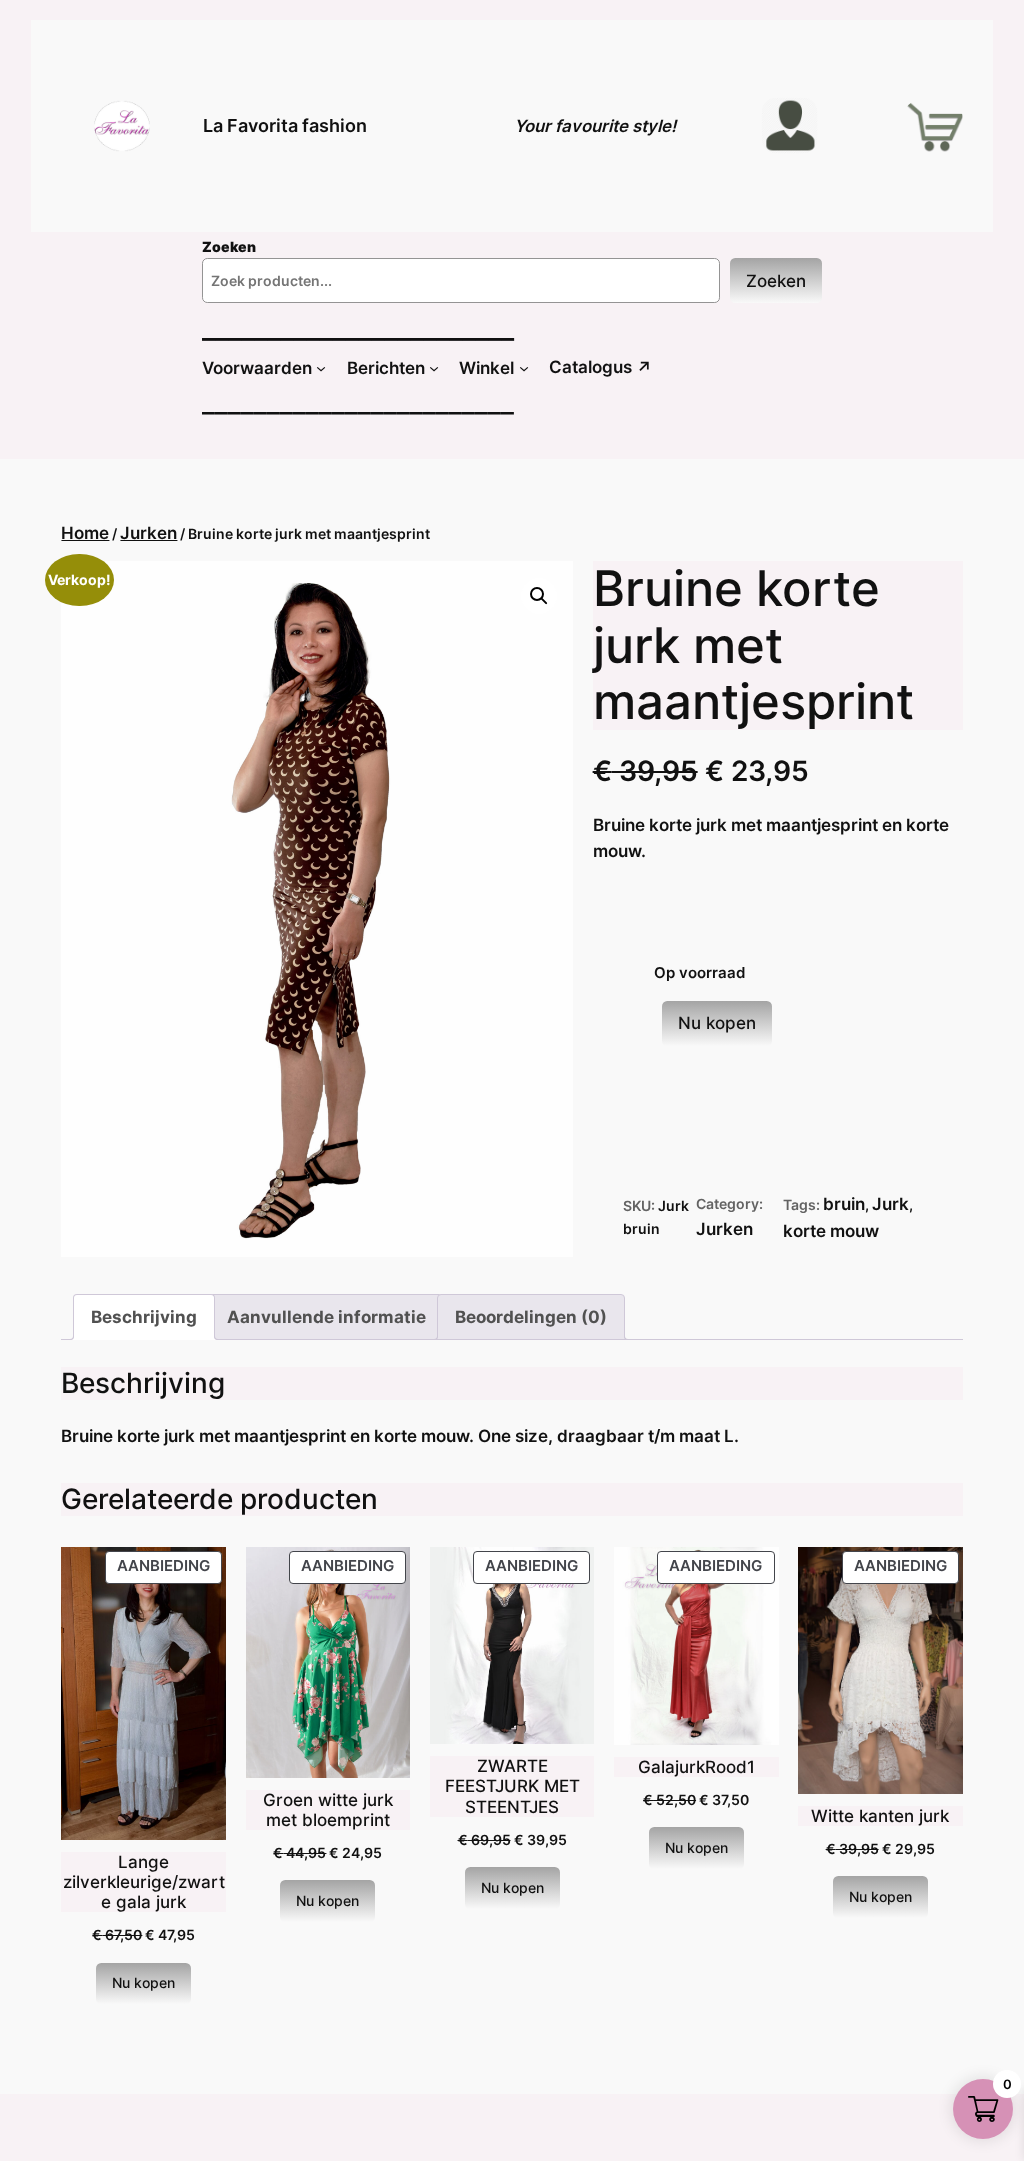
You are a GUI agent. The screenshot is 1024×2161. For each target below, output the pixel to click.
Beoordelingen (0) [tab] (531, 1317)
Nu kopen (717, 1023)
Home (85, 533)
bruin (844, 1204)
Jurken (148, 533)
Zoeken (776, 281)
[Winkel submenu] (524, 368)
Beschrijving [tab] (144, 1317)
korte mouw (831, 1231)
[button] (539, 596)
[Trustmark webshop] (32, 2147)
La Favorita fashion (285, 125)
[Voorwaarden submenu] (321, 368)
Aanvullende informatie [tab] (326, 1317)
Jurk (890, 1204)
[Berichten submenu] (434, 368)
